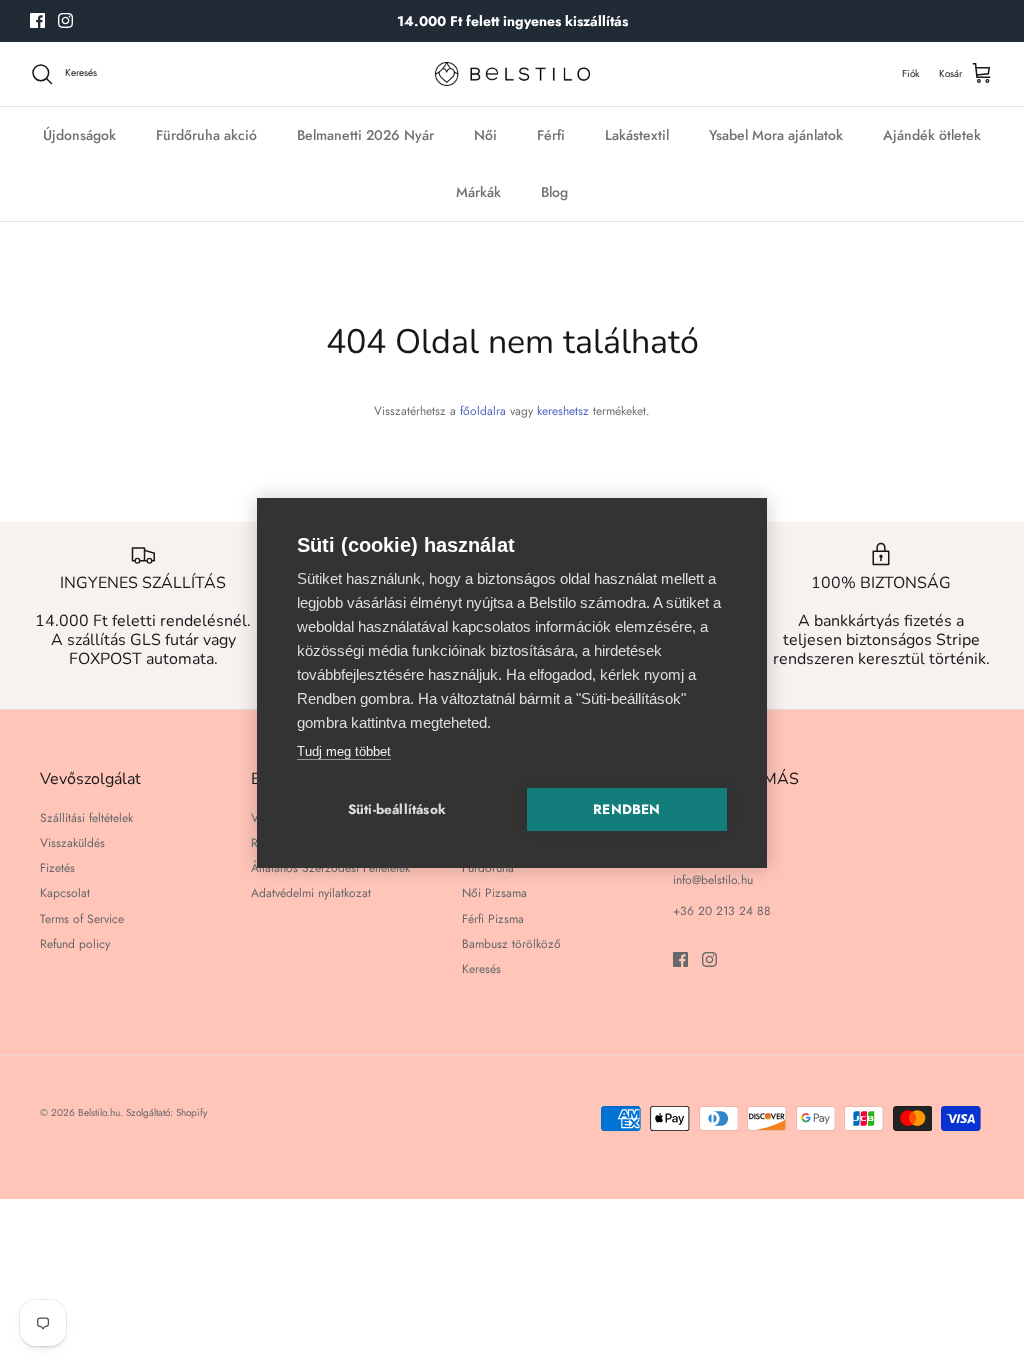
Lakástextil (637, 135)
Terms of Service (82, 919)
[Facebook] (37, 20)
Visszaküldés (72, 843)
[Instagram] (65, 20)
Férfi (551, 135)
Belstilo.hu (99, 1112)
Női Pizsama (494, 893)
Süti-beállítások (397, 809)
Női (485, 135)
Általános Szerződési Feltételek (330, 868)
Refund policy (75, 944)
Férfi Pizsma (493, 919)
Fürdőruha (488, 868)
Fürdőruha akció (206, 135)
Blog (554, 192)
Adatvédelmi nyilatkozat (311, 893)
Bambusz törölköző (511, 944)
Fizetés (57, 868)
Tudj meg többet (344, 751)
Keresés (481, 969)
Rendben (626, 809)
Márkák (478, 192)
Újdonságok (79, 135)
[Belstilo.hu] (512, 74)
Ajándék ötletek (932, 135)
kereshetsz (563, 411)
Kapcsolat (65, 893)
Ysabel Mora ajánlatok (776, 135)
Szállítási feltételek (86, 818)
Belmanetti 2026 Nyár (365, 135)
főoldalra (483, 411)
